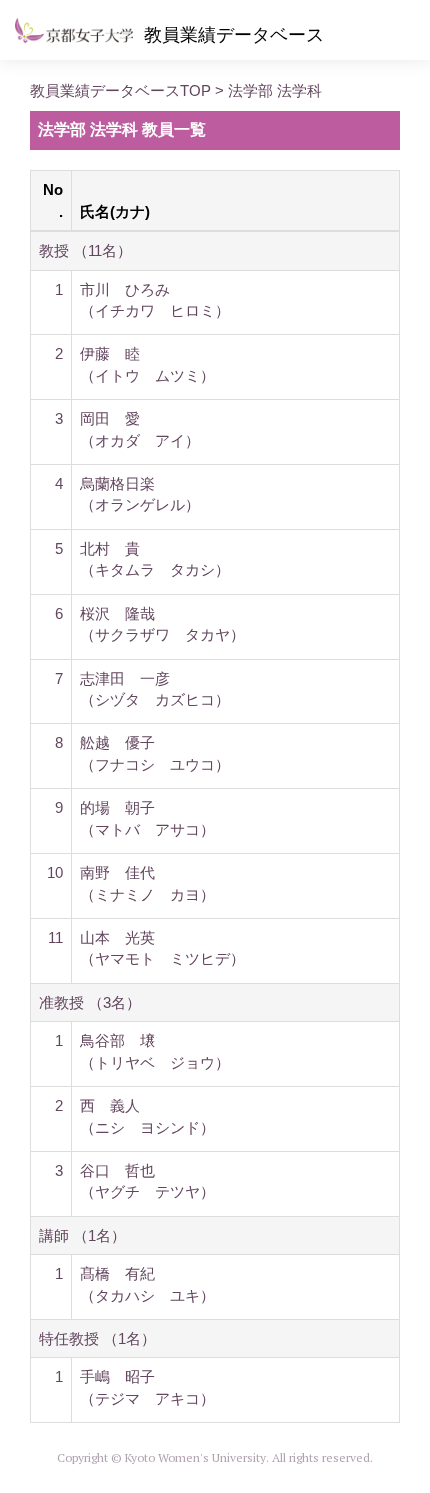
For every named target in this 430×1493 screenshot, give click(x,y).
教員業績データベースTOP (120, 90)
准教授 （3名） (90, 1002)
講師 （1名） (82, 1235)
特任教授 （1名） (97, 1338)
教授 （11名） (85, 250)
